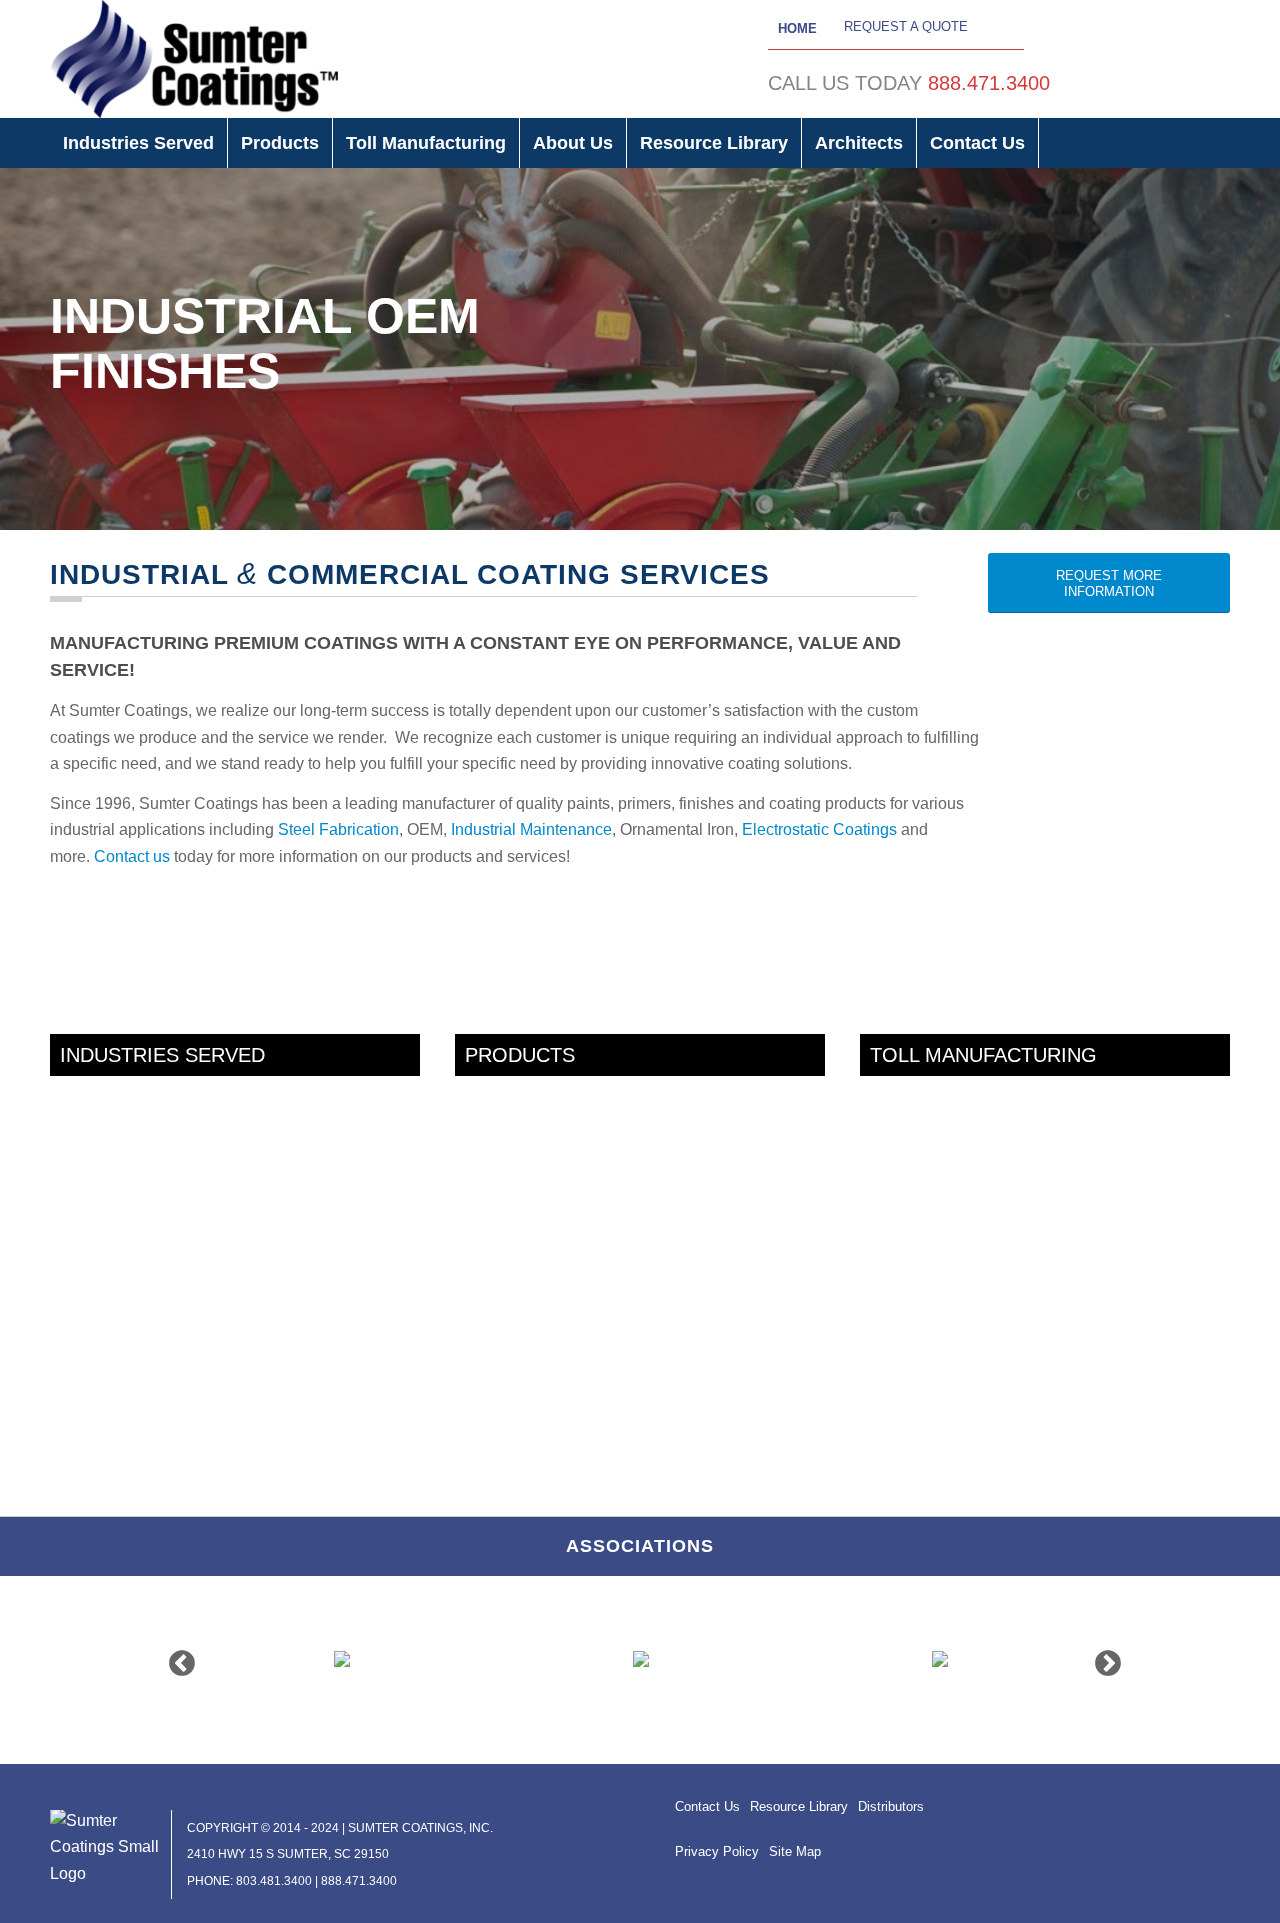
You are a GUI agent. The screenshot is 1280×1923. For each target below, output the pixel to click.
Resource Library (799, 1806)
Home (797, 28)
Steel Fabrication (338, 829)
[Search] (1216, 143)
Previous (177, 1659)
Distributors (891, 1806)
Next (1103, 1659)
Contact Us (707, 1806)
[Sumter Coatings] (194, 59)
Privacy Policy (717, 1851)
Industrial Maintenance (531, 829)
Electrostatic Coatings (819, 829)
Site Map (795, 1851)
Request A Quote (906, 26)
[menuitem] (139, 143)
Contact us (132, 856)
